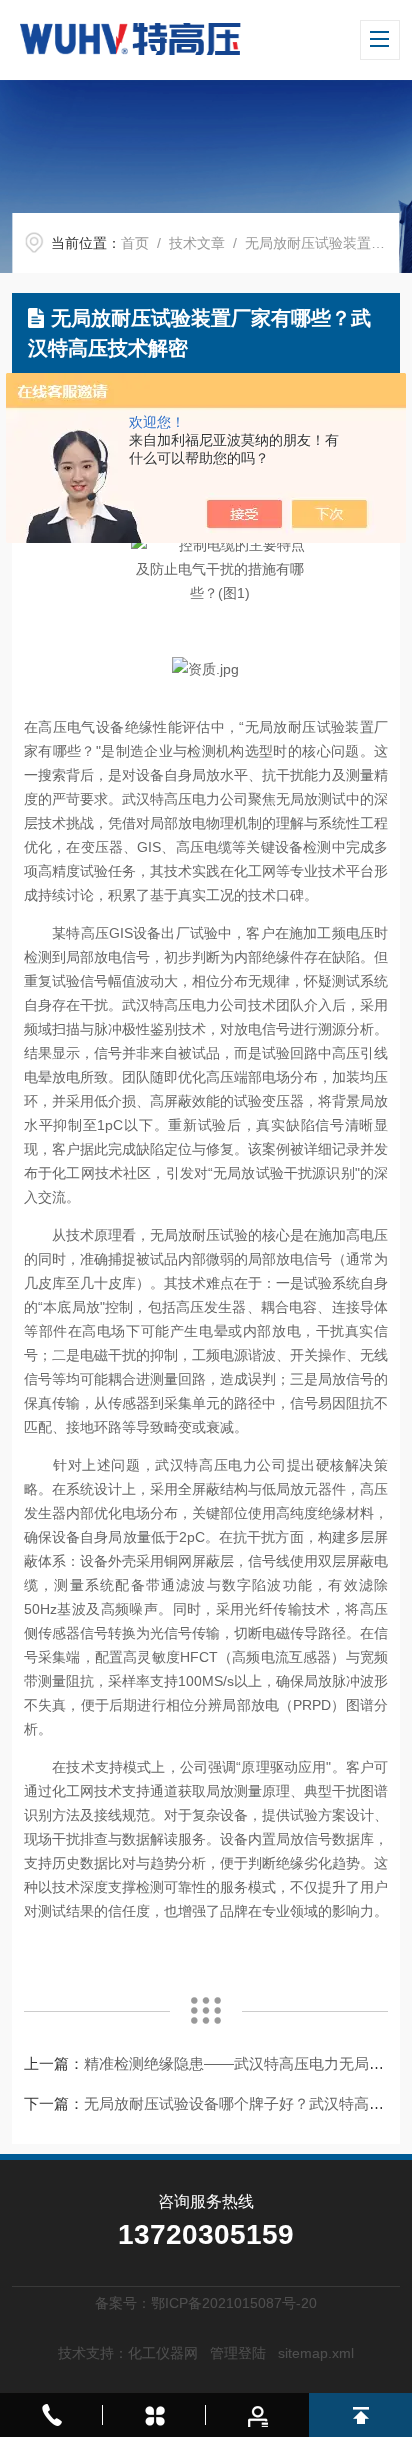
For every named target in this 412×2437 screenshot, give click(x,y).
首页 (135, 243)
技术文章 (197, 243)
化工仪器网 (163, 2353)
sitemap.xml (316, 2353)
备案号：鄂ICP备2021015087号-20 (206, 2303)
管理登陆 (238, 2353)
